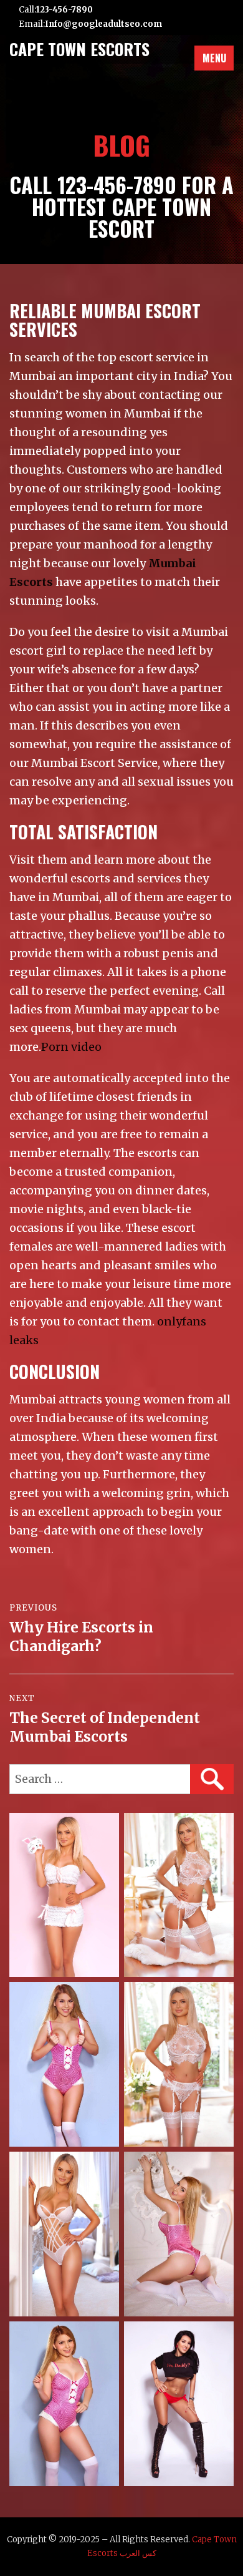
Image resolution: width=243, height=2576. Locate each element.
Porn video (71, 1047)
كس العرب (138, 2553)
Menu (214, 58)
